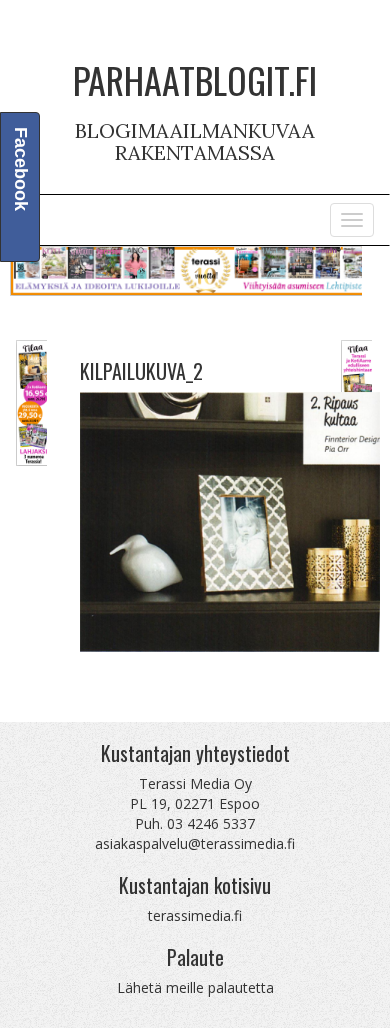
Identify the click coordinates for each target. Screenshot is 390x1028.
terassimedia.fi (195, 915)
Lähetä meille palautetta (195, 987)
